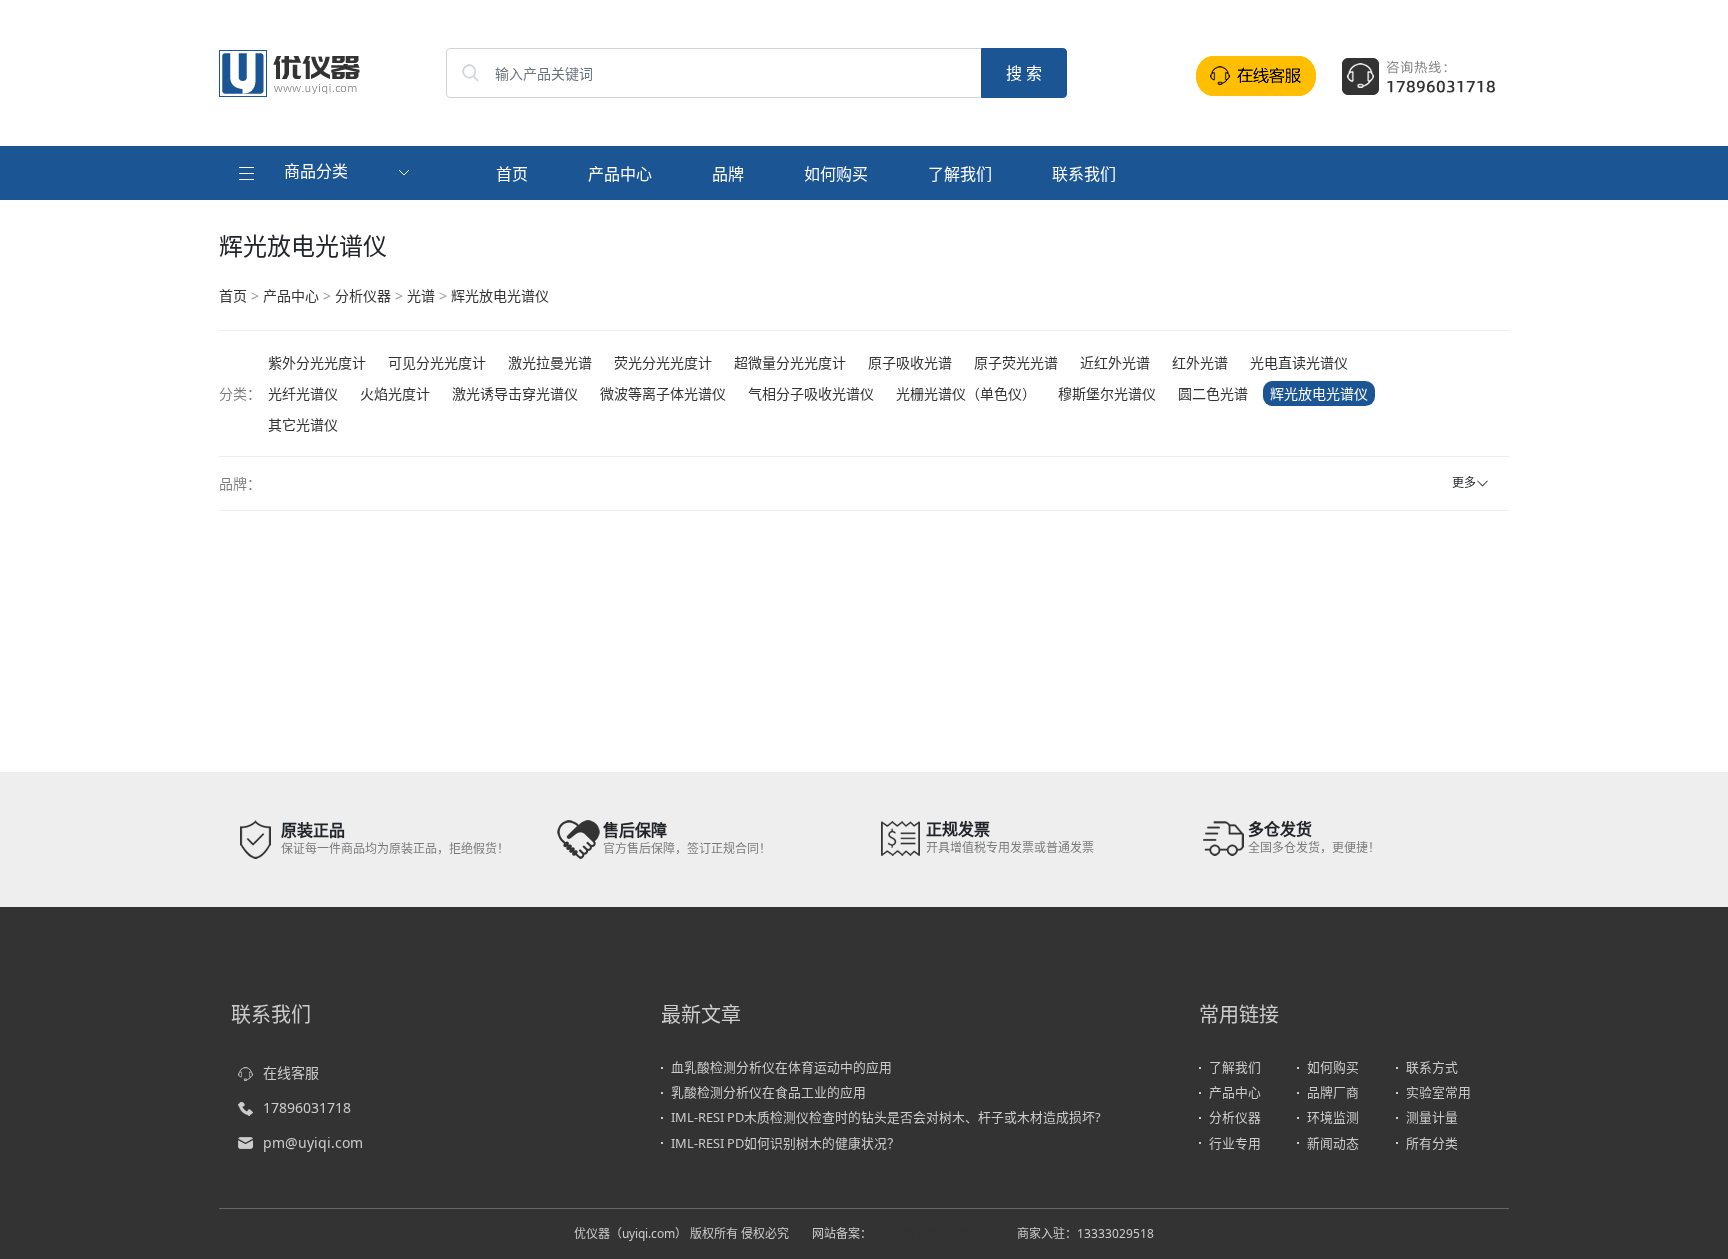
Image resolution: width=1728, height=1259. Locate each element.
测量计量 (1432, 1117)
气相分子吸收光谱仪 (811, 393)
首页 (512, 174)
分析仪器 (363, 295)
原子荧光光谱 (1016, 362)
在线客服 (291, 1072)
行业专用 (1235, 1143)
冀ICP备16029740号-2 (933, 1233)
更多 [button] (1464, 482)
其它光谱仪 (303, 424)
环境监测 (1333, 1117)
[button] (326, 173)
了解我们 (960, 174)
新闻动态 (1333, 1143)
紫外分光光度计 (317, 362)
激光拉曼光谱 (550, 362)
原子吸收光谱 (910, 362)
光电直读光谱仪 (1299, 362)
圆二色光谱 (1213, 393)
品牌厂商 (1333, 1092)
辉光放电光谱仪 (500, 295)
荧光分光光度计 (663, 362)
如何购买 (836, 174)
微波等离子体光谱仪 (663, 393)
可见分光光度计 (437, 362)
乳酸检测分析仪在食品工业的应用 (768, 1092)
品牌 (728, 174)
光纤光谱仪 (303, 393)
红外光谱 (1200, 362)
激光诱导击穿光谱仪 (515, 393)
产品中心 (620, 174)
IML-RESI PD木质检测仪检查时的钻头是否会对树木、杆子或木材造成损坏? (886, 1117)
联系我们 (1084, 174)
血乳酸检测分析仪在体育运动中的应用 (781, 1067)
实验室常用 (1438, 1092)
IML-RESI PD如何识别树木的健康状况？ (785, 1143)
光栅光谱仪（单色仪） (966, 393)
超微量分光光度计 (790, 362)
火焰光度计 (395, 393)
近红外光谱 (1115, 362)
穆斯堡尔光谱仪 (1107, 393)
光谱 (421, 295)
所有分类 (1432, 1143)
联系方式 (1432, 1067)
